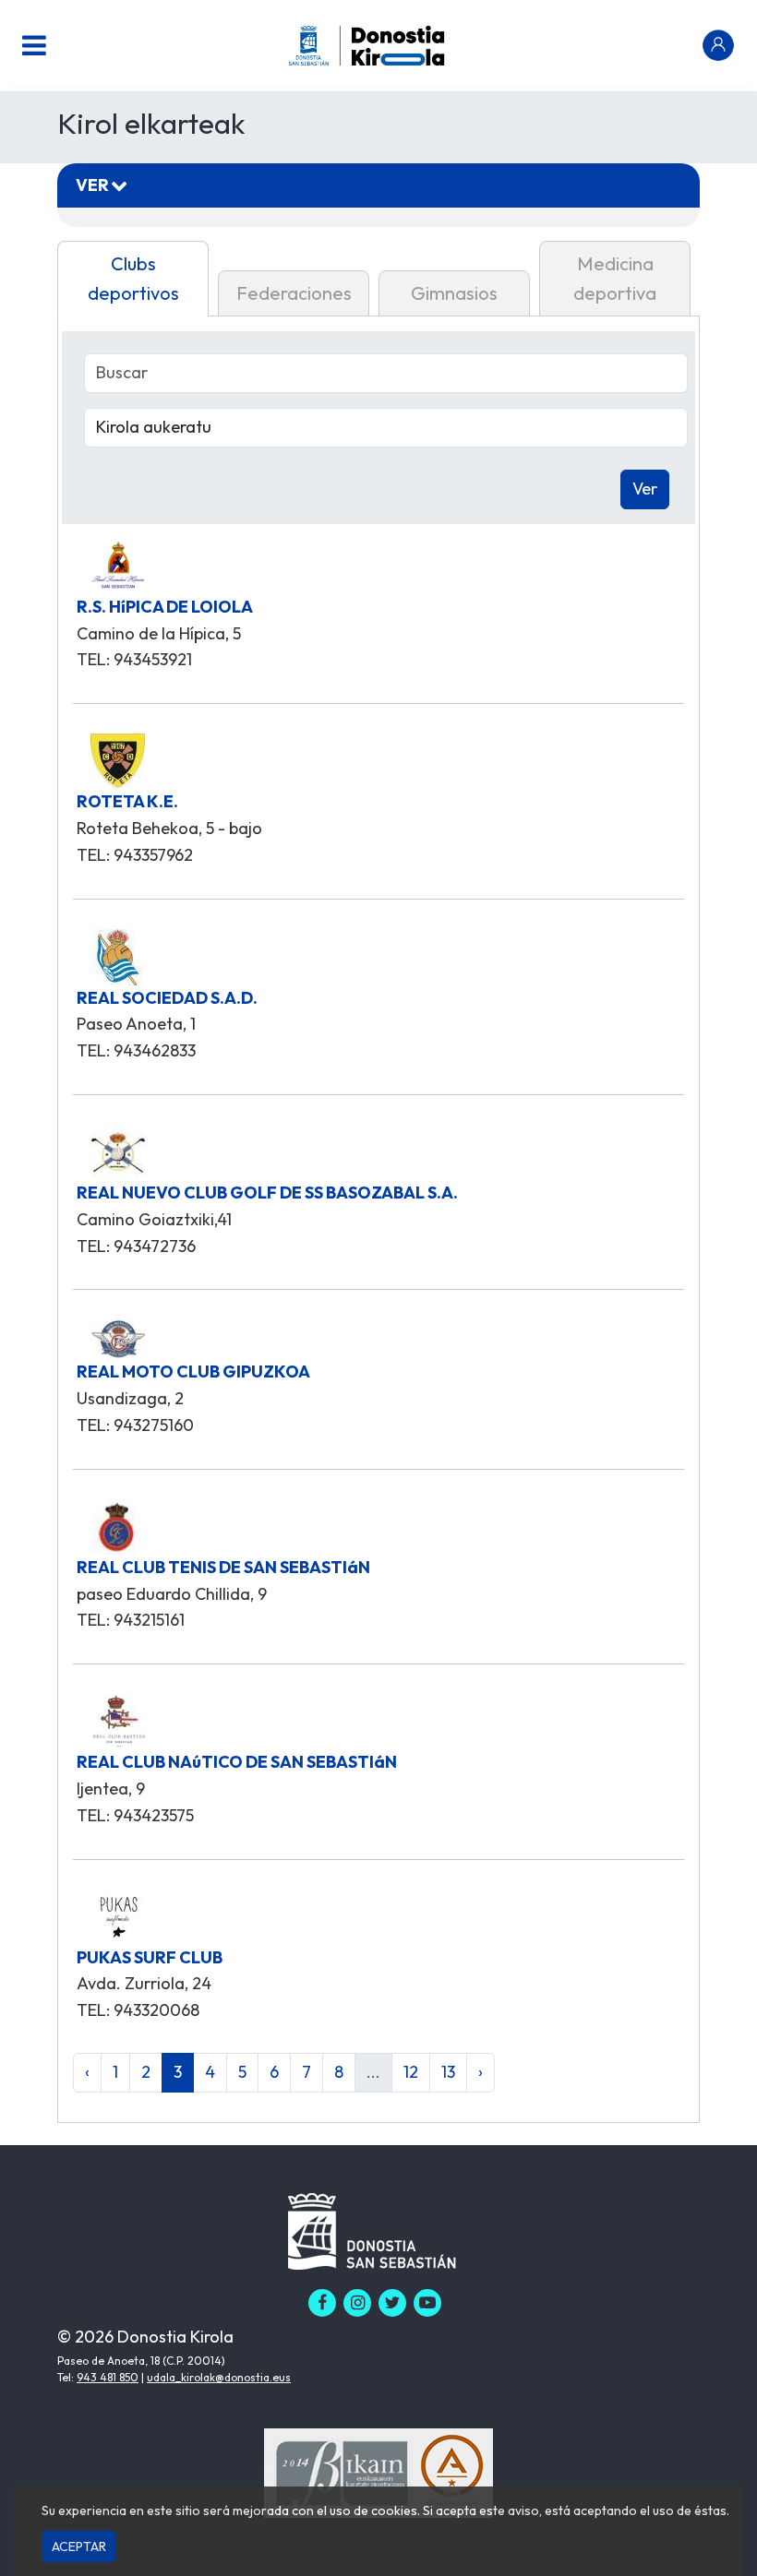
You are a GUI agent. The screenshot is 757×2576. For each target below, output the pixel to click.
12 (411, 2072)
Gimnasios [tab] (454, 293)
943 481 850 (108, 2377)
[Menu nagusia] (34, 45)
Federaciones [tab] (294, 293)
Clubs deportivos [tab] (133, 278)
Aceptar (79, 2546)
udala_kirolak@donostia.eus (219, 2377)
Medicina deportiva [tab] (615, 278)
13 (448, 2072)
